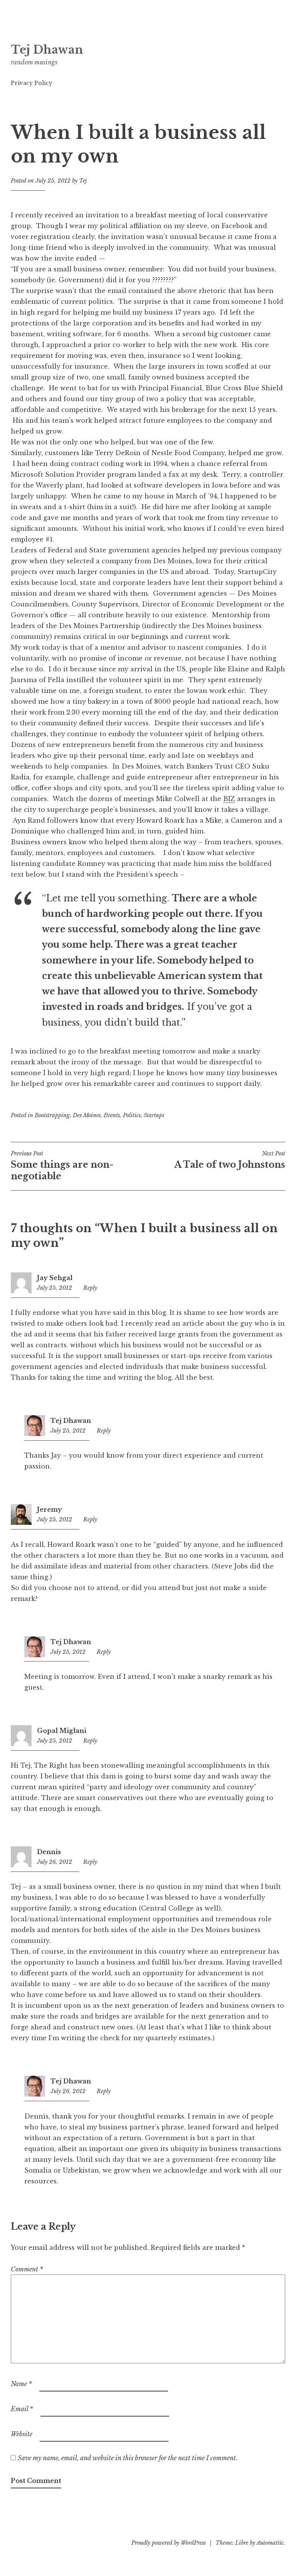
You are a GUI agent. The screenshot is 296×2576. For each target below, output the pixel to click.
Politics (132, 1115)
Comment (27, 2269)
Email (22, 2409)
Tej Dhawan (47, 50)
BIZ (229, 799)
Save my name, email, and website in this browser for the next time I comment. (128, 2458)
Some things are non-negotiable (62, 1166)
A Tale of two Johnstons (230, 1160)
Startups (154, 1115)
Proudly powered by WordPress (169, 2543)
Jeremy (50, 1509)
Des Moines (87, 1115)
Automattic (270, 2543)
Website (22, 2434)
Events (112, 1115)
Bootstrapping (52, 1115)
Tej (83, 181)
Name (21, 2384)
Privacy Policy (32, 83)
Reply (90, 1288)
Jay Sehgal (55, 1278)
